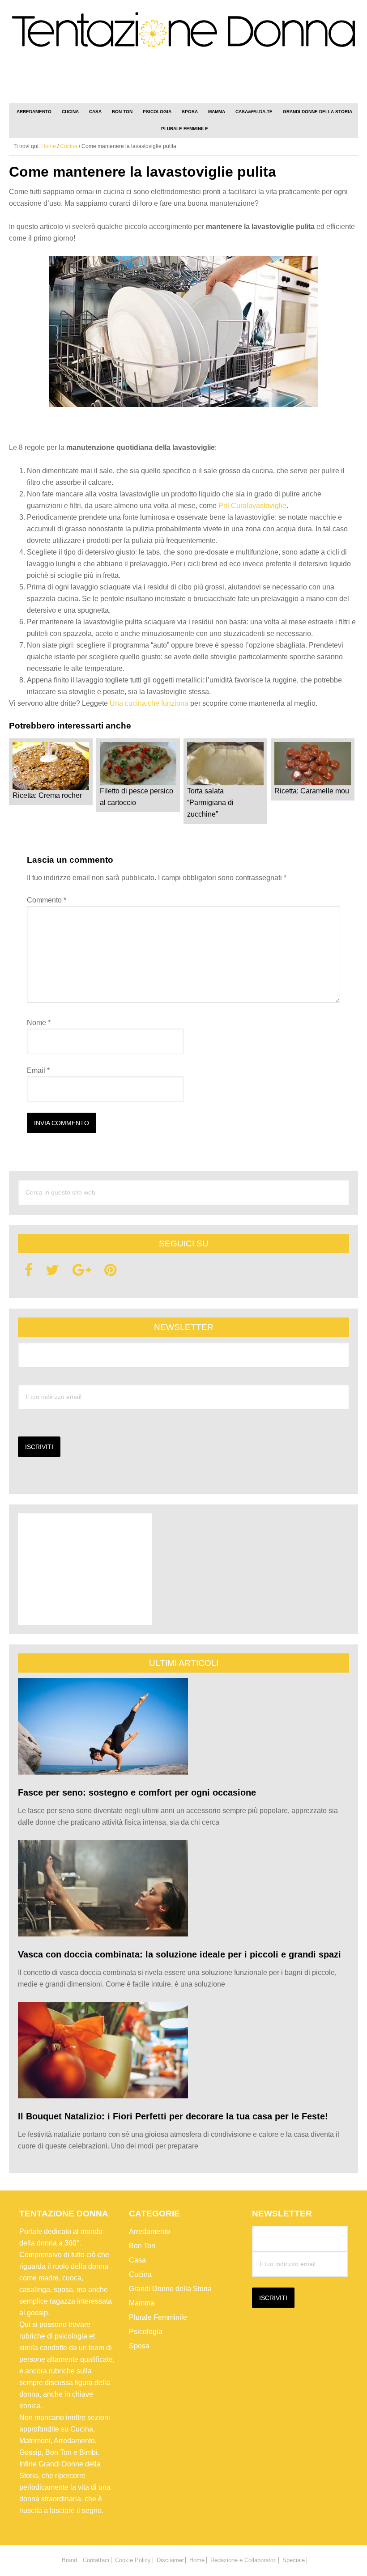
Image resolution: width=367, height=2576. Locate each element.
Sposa (139, 2346)
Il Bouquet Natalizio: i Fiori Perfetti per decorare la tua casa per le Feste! (173, 2116)
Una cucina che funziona (150, 703)
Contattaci (96, 2560)
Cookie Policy (133, 2560)
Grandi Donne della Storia (170, 2289)
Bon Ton (142, 2246)
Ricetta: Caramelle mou (312, 791)
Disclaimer (170, 2560)
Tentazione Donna (183, 33)
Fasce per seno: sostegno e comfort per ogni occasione (137, 1792)
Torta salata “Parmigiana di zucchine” (210, 803)
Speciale (294, 2560)
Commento (47, 900)
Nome (39, 1023)
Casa (137, 2260)
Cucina (140, 2274)
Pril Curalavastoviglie (252, 506)
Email (38, 1070)
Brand (69, 2560)
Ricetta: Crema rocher (47, 795)
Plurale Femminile (158, 2317)
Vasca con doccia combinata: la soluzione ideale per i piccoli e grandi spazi (179, 1954)
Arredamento (149, 2231)
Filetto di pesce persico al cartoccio (137, 797)
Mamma (142, 2303)
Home (197, 2560)
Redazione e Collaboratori (243, 2560)
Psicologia (146, 2332)
